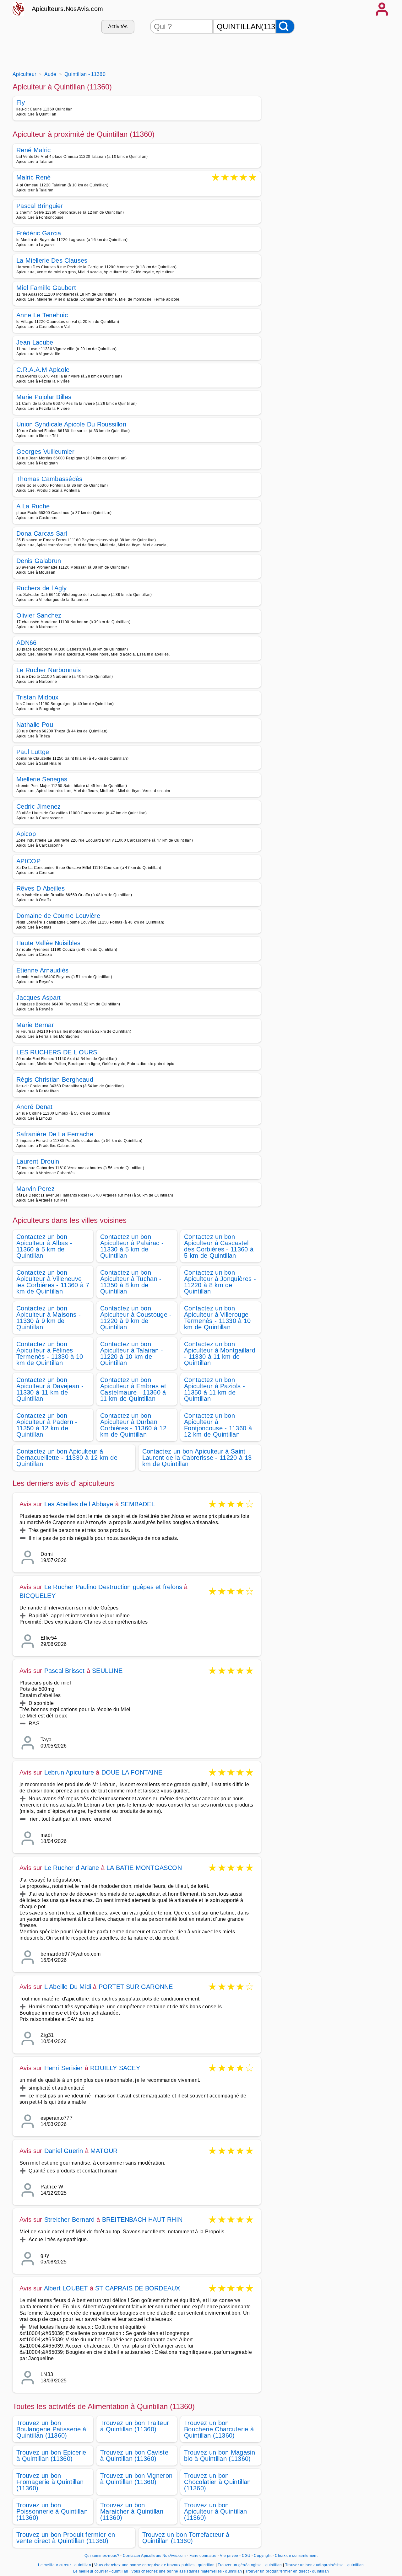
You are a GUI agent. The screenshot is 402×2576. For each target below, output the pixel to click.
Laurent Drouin (38, 1161)
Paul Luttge (33, 752)
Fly (21, 103)
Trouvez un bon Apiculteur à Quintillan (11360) (215, 2511)
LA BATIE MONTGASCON (144, 1868)
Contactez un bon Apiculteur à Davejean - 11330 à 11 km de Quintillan (50, 1389)
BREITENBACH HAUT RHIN (142, 2220)
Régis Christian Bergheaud (55, 1079)
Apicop (26, 834)
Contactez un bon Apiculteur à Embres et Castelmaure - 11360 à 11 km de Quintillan (133, 1389)
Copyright (263, 2556)
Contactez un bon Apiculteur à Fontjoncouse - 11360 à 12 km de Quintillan (218, 1425)
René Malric (34, 150)
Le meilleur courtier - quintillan (101, 2571)
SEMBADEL (138, 1504)
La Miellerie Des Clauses (52, 260)
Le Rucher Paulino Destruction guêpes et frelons (113, 1587)
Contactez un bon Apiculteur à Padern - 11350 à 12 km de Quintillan (47, 1425)
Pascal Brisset (65, 1671)
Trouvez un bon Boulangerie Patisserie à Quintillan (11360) (51, 2429)
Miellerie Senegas (42, 779)
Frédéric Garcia (39, 233)
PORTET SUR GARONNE (136, 1987)
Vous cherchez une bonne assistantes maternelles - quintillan (187, 2571)
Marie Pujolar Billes (44, 397)
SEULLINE (107, 1671)
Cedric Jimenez (38, 806)
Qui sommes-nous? (102, 2556)
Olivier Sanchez (39, 615)
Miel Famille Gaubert (46, 288)
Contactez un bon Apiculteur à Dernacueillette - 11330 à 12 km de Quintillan (67, 1458)
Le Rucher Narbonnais (49, 670)
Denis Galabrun (39, 561)
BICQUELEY (38, 1596)
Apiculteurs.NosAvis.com (67, 9)
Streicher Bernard (69, 2220)
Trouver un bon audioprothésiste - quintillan (325, 2565)
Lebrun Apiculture (69, 1772)
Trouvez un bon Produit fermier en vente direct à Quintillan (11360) (66, 2538)
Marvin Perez (35, 1189)
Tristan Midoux (37, 697)
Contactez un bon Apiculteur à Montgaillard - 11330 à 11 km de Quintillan (220, 1353)
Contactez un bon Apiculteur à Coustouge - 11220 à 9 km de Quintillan (136, 1318)
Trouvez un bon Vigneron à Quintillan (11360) (136, 2479)
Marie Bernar (35, 1025)
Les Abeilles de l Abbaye (79, 1504)
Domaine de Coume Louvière (58, 916)
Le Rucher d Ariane (72, 1868)
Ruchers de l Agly (41, 588)
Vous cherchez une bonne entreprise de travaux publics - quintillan (154, 2565)
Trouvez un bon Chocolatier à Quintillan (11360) (217, 2482)
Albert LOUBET (66, 2288)
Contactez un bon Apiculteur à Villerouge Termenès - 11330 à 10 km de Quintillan (217, 1318)
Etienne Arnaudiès (42, 970)
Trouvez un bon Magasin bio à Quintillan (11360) (220, 2456)
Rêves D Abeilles (41, 888)
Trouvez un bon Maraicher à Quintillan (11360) (132, 2511)
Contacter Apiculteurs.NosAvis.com (154, 2556)
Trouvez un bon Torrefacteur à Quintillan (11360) (186, 2538)
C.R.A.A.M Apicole (43, 370)
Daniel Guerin (64, 2151)
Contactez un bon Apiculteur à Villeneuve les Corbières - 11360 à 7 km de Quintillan (53, 1282)
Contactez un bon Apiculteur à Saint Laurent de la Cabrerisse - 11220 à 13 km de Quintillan (197, 1458)
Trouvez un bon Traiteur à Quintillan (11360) (135, 2426)
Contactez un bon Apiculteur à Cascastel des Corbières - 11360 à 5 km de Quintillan (219, 1246)
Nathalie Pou (35, 725)
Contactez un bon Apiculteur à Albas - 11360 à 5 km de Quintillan (44, 1246)
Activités (118, 27)
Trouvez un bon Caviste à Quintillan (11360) (134, 2456)
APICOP (28, 861)
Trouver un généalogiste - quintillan (250, 2565)
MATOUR (104, 2151)
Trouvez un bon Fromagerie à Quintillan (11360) (50, 2482)
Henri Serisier (64, 2068)
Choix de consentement (296, 2556)
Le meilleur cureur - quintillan (65, 2565)
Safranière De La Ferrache (55, 1134)
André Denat (35, 1107)
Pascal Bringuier (40, 206)
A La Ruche (33, 506)
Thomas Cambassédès (49, 479)
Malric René (34, 178)
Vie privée (229, 2556)
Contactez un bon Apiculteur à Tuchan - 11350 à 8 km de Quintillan (131, 1282)
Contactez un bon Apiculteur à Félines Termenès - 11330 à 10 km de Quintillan (50, 1353)
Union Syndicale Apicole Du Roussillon (71, 424)
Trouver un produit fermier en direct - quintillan (287, 2571)
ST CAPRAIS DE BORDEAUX (138, 2288)
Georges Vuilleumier (45, 452)
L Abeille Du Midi (68, 1987)
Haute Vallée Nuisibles (48, 943)
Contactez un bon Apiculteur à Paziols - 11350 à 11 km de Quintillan (215, 1389)
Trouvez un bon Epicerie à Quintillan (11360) (51, 2456)
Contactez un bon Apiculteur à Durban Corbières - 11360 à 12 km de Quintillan (133, 1425)
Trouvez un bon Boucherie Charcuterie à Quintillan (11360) (219, 2429)
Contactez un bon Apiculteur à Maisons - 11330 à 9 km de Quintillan (49, 1318)
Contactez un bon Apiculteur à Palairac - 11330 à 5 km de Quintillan (132, 1246)
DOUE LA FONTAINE (132, 1772)
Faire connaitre (203, 2556)
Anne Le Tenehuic (42, 315)
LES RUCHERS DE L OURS (57, 1052)
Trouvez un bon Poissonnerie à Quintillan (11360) (52, 2511)
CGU (246, 2556)
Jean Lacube (35, 342)
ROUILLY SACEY (115, 2068)
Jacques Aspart (38, 998)
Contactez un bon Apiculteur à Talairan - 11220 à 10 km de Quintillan (132, 1353)
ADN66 (27, 643)
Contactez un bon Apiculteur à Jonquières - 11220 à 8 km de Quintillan (220, 1282)
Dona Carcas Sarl (42, 533)
